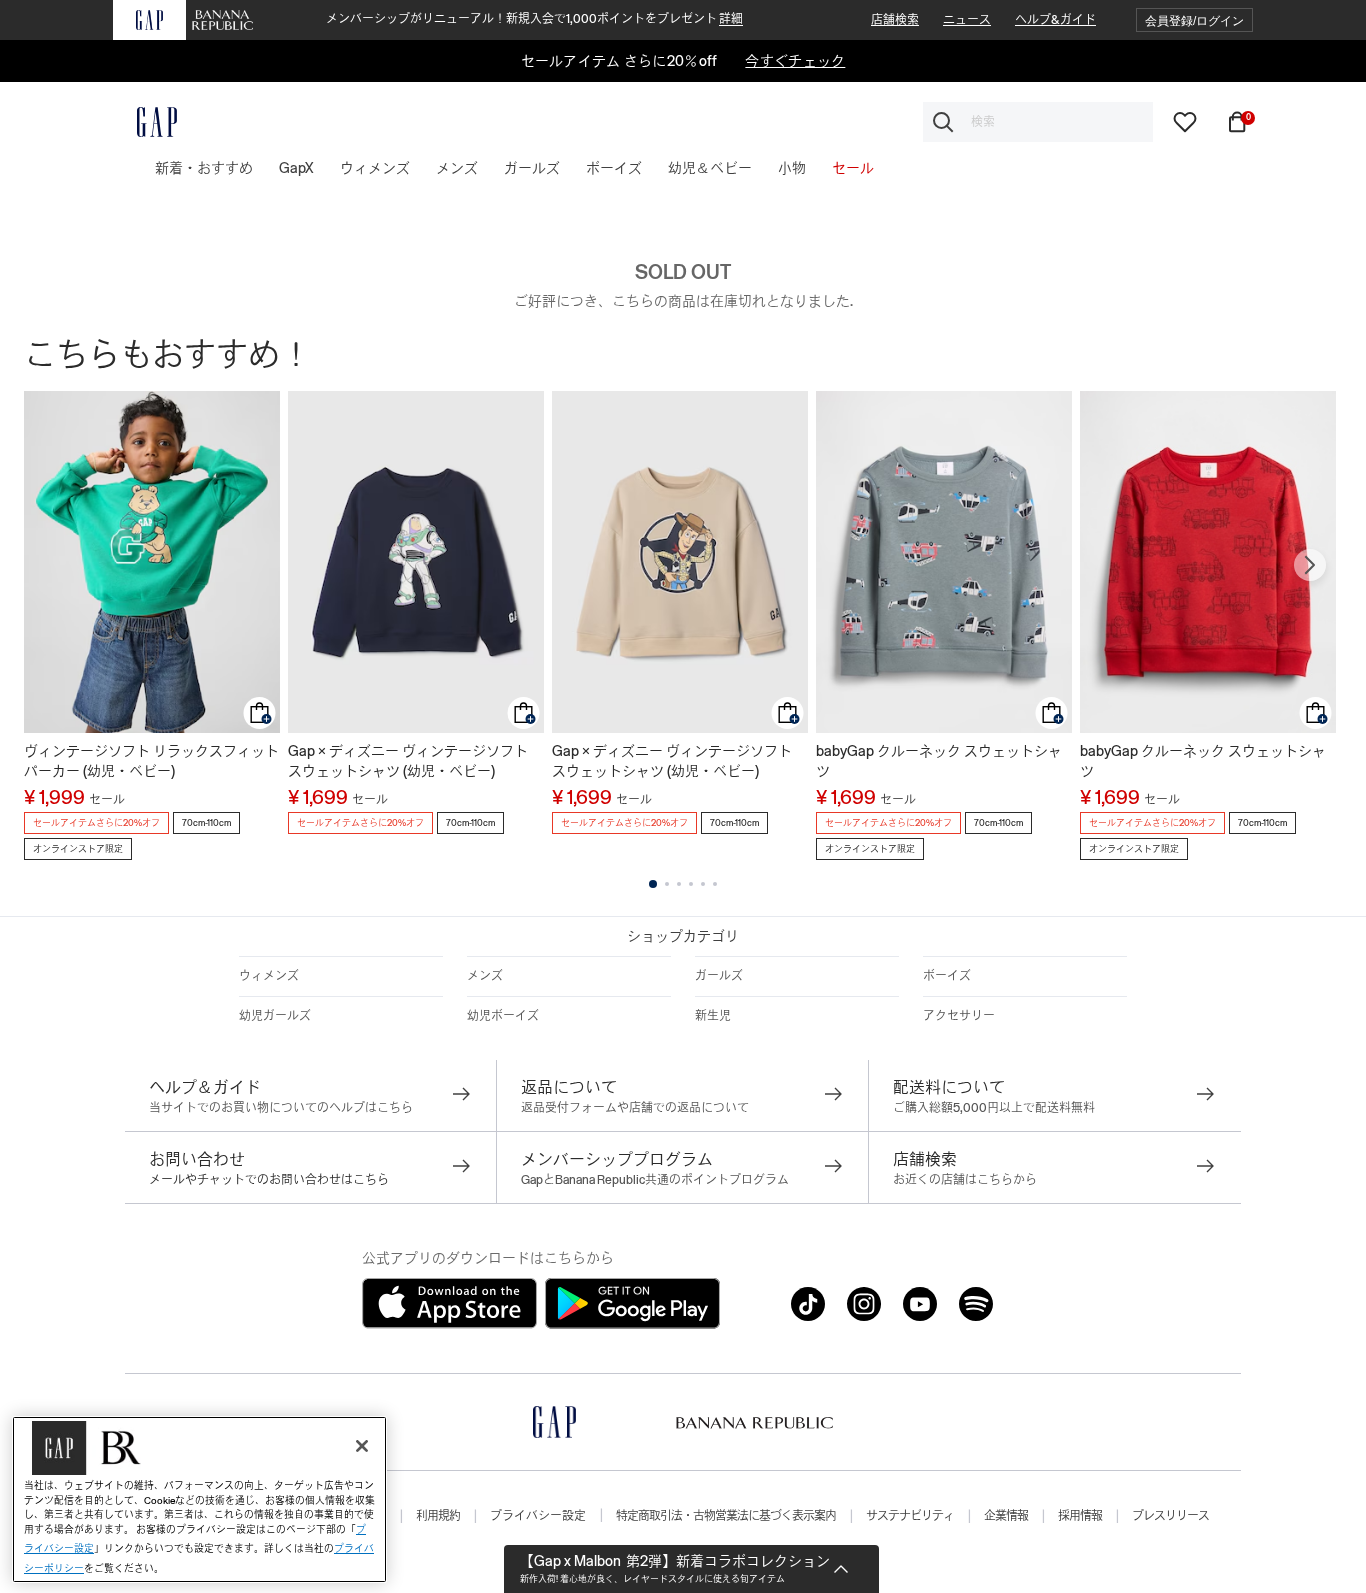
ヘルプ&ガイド (1055, 20)
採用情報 (1080, 1516)
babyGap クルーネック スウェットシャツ (939, 761)
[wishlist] (1185, 121)
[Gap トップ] (145, 122)
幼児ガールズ (275, 1016)
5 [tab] (703, 884)
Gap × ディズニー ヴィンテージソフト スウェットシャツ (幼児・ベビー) (408, 761)
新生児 (713, 1016)
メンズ (485, 976)
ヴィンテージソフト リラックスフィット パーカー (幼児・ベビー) (151, 761)
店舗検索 (895, 20)
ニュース (967, 20)
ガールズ (719, 976)
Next (1310, 565)
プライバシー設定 (538, 1516)
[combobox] (1038, 122)
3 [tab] (679, 884)
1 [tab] (653, 884)
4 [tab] (691, 884)
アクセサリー (959, 1016)
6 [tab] (715, 884)
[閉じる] (362, 1446)
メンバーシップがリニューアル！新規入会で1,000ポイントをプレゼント (534, 19)
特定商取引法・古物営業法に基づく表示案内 (726, 1516)
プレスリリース (1170, 1516)
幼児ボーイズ (503, 1016)
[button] (1194, 20)
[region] (199, 1499)
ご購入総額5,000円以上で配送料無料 (994, 1108)
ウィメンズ (269, 976)
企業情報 (1006, 1516)
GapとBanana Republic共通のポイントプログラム (655, 1180)
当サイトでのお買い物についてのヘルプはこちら (281, 1108)
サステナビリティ (910, 1516)
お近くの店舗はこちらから (965, 1180)
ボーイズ (947, 976)
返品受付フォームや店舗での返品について (635, 1108)
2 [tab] (667, 884)
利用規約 (438, 1516)
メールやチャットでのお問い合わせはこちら (269, 1180)
